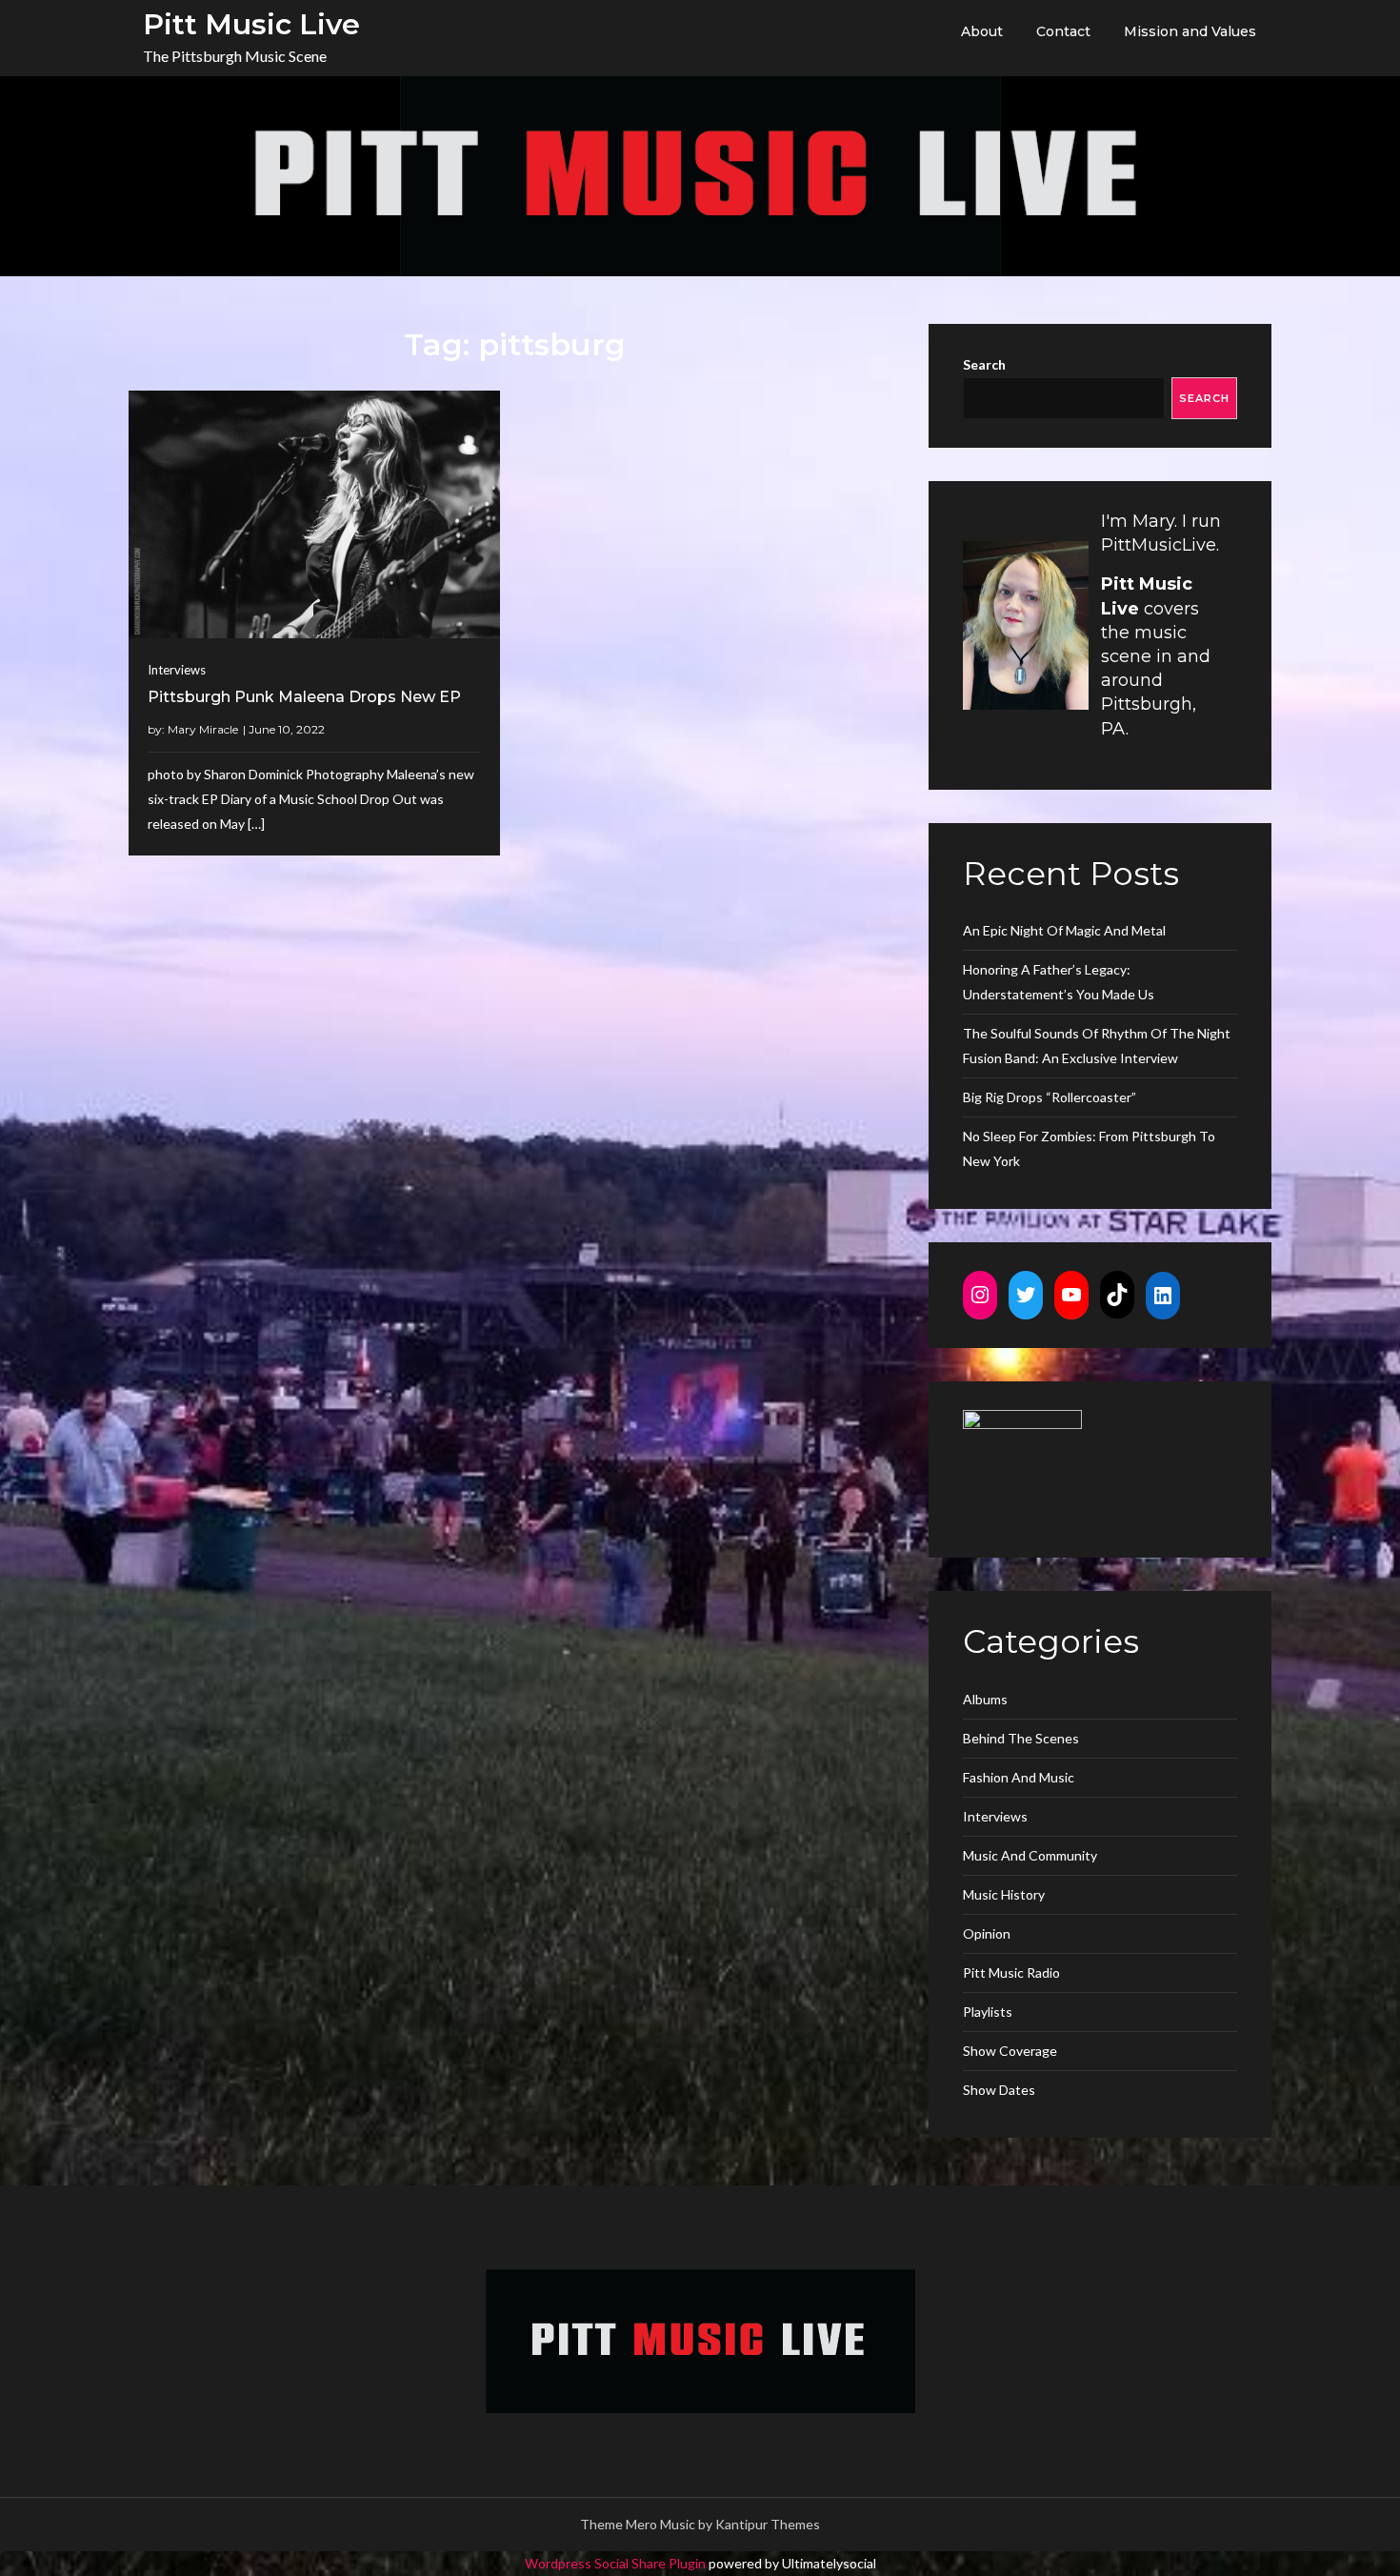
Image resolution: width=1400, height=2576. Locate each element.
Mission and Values (1190, 31)
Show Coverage (1010, 2051)
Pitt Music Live (251, 24)
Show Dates (999, 2090)
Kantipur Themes (768, 2524)
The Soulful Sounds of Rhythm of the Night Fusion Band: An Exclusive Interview (1097, 1046)
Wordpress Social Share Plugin (617, 2563)
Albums (985, 1699)
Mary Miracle (203, 729)
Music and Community (1030, 1855)
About (982, 31)
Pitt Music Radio (1011, 1972)
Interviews (177, 670)
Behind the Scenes (1021, 1738)
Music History (1004, 1894)
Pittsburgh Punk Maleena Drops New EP (304, 697)
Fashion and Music (1019, 1777)
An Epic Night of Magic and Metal (1064, 930)
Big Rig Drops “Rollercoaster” (1050, 1097)
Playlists (988, 2012)
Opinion (987, 1933)
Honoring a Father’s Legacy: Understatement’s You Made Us (1059, 982)
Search (984, 364)
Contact (1063, 31)
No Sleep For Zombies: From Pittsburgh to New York (1089, 1148)
